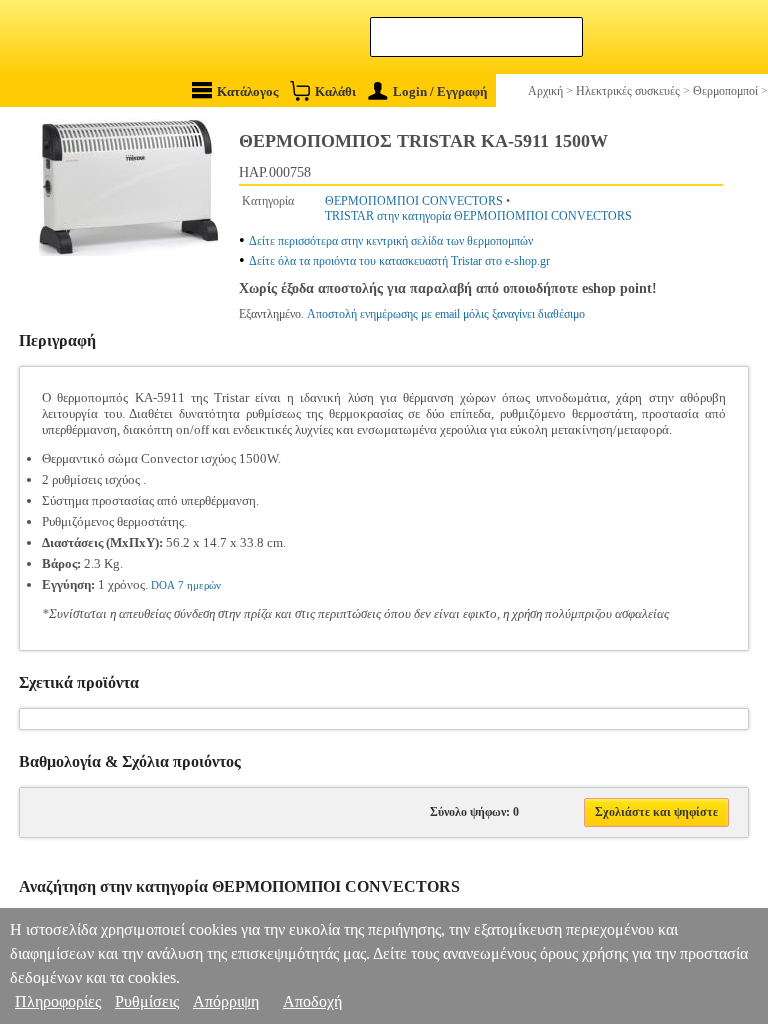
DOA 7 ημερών (186, 585)
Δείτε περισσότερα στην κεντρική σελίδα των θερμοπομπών (391, 241)
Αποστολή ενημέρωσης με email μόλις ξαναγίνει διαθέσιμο (446, 314)
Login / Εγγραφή (440, 91)
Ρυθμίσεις (147, 1001)
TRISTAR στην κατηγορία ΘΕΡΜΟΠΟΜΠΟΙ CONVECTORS (478, 216)
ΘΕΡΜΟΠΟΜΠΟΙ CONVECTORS (414, 201)
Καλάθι (335, 91)
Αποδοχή (312, 1001)
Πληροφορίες (58, 1001)
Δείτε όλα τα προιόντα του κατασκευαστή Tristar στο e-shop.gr (399, 261)
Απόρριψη (226, 1001)
